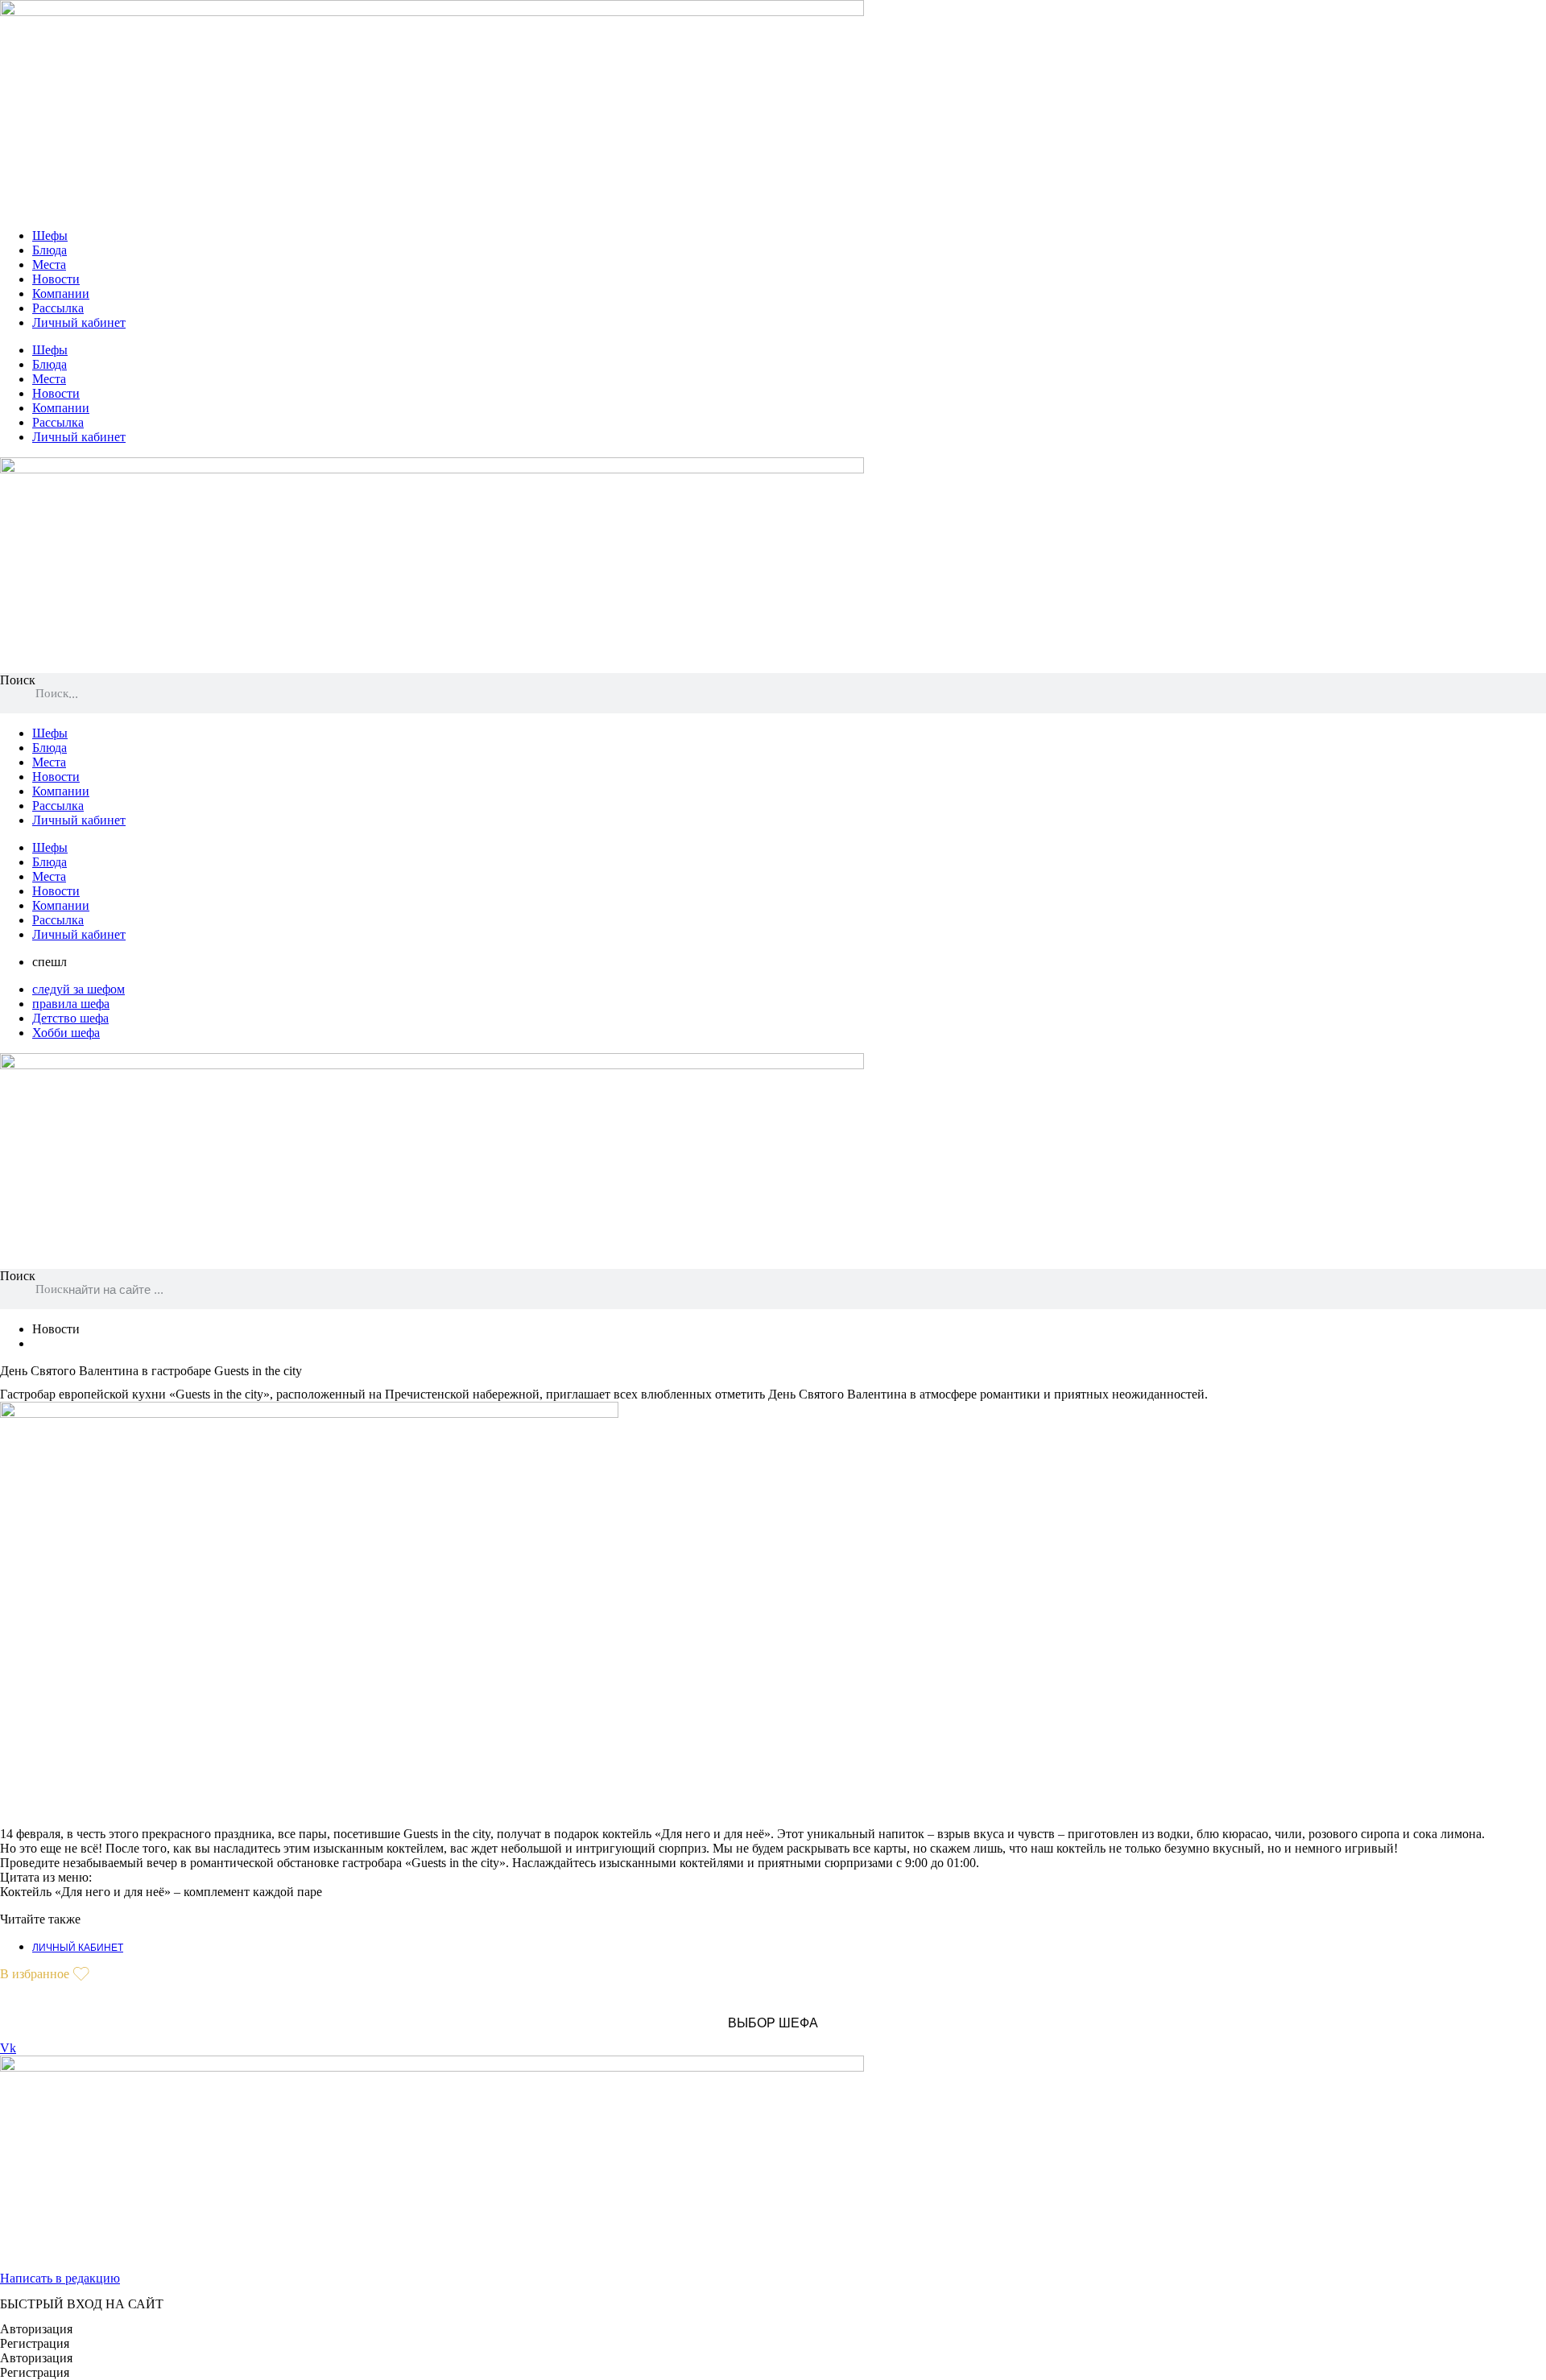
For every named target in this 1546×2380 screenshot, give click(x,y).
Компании (61, 293)
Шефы (50, 236)
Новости (56, 279)
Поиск (18, 680)
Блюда (50, 250)
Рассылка (58, 308)
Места (49, 264)
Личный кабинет (79, 322)
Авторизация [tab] (36, 2329)
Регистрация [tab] (35, 2343)
